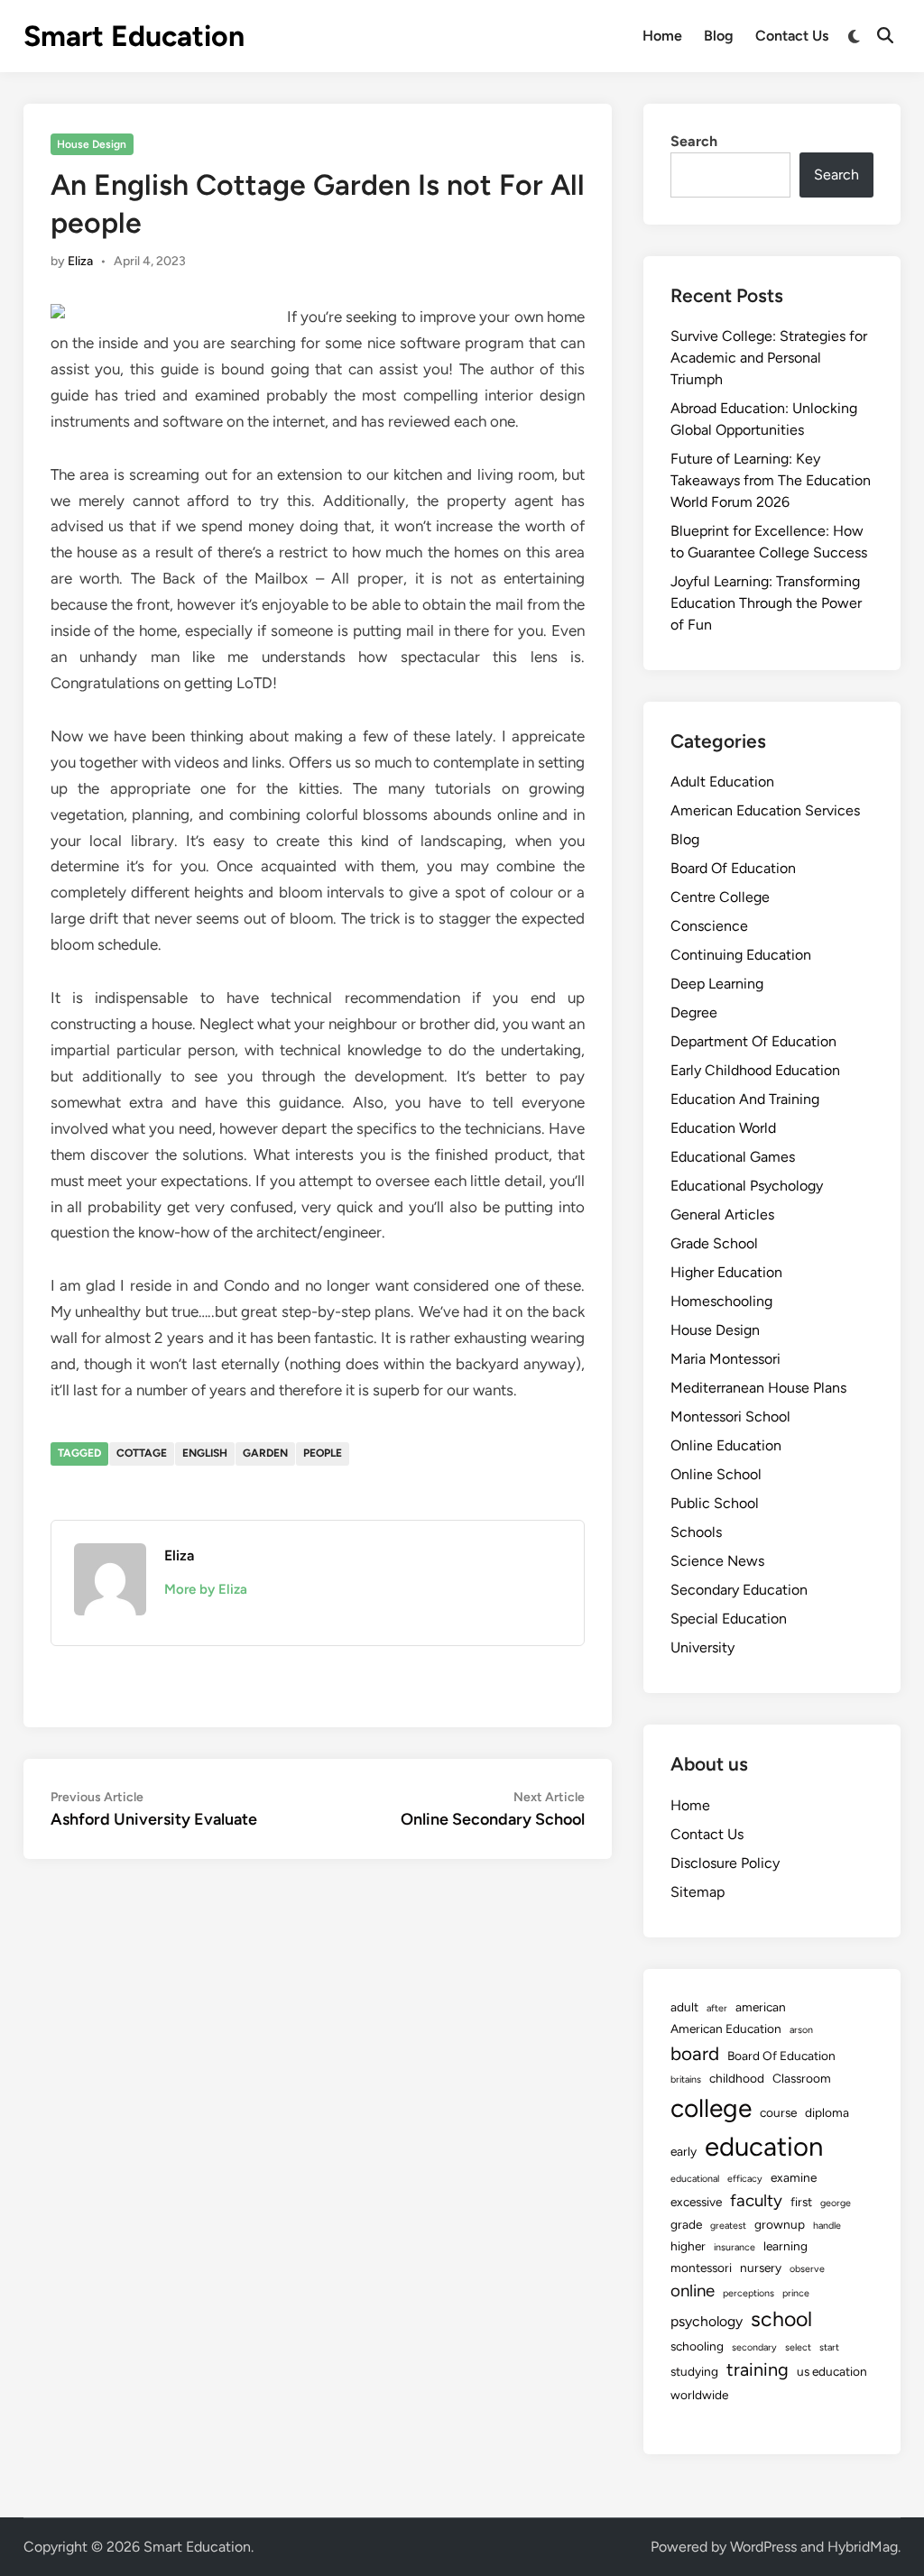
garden (265, 1453)
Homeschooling (721, 1301)
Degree (694, 1012)
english (205, 1453)
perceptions (748, 2293)
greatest (728, 2226)
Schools (696, 1532)
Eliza (80, 261)
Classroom (802, 2078)
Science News (717, 1561)
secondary (754, 2347)
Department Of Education (753, 1041)
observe (807, 2269)
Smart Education (134, 36)
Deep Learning (717, 984)
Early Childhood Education (755, 1070)
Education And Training (745, 1099)
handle (827, 2226)
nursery (761, 2268)
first (801, 2202)
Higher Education (726, 1272)
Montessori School (730, 1417)
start (829, 2347)
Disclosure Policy (725, 1863)
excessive (696, 2202)
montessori (701, 2268)
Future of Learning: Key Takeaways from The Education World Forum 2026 (771, 480)
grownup (780, 2224)
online (693, 2291)
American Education (726, 2029)
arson (801, 2030)
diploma (827, 2112)
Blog (719, 36)
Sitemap (698, 1892)
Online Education (726, 1445)
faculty (756, 2200)
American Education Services (765, 810)
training (758, 2369)
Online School (716, 1474)
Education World (723, 1128)
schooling (697, 2346)
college (711, 2108)
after (717, 2008)
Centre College (720, 897)
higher (688, 2246)
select (798, 2347)
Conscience (709, 926)
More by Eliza (206, 1589)
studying (694, 2371)
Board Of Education (733, 868)
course (778, 2112)
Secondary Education (739, 1590)
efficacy (745, 2179)
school (781, 2319)
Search (694, 141)
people (323, 1453)
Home (662, 36)
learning (785, 2246)
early (684, 2151)
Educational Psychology (747, 1186)
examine (794, 2177)
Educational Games (733, 1157)
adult (684, 2007)
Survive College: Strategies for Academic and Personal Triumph (769, 358)
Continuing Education (741, 955)
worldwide (699, 2395)
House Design (92, 144)
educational (695, 2179)
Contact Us (792, 36)
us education (832, 2371)
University (702, 1647)
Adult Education (722, 782)
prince (796, 2293)
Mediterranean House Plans (758, 1388)
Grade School (714, 1243)
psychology (707, 2321)
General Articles (722, 1214)
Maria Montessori (725, 1359)
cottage (142, 1453)
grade (686, 2224)
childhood (737, 2078)
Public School (715, 1503)
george (836, 2203)
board (695, 2053)
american (761, 2007)
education (764, 2146)
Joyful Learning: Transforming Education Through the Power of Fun (766, 603)
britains (686, 2079)
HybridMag (863, 2547)
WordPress (763, 2547)
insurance (735, 2247)
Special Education (729, 1619)
